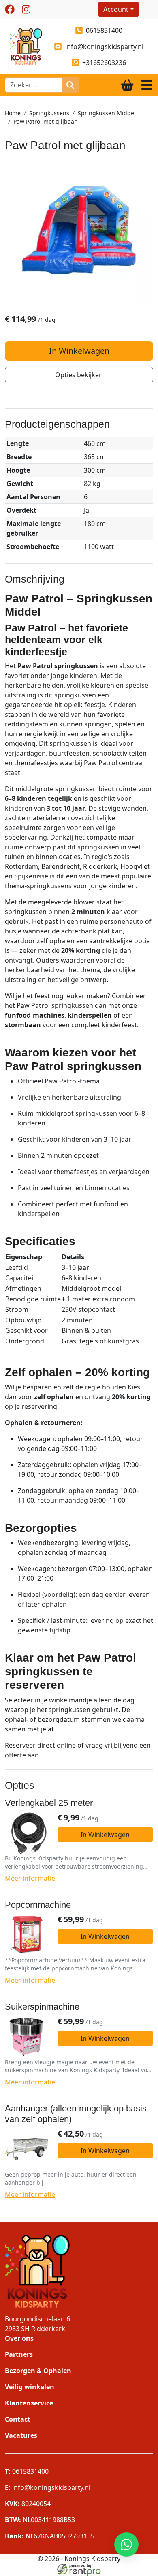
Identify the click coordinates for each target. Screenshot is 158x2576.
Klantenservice (29, 2403)
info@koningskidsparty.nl (104, 46)
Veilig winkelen (30, 2387)
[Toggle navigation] (147, 85)
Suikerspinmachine (42, 2007)
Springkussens (49, 113)
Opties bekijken (79, 375)
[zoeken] (70, 85)
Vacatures (21, 2435)
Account (116, 9)
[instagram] (26, 9)
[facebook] (10, 9)
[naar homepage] (23, 46)
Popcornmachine (38, 1905)
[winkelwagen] (127, 85)
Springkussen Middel (107, 113)
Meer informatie (30, 1878)
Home (13, 113)
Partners (19, 2354)
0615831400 (104, 30)
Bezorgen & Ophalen (38, 2371)
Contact (18, 2419)
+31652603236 (104, 63)
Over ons (19, 2338)
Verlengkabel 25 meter (49, 1803)
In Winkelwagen (79, 351)
